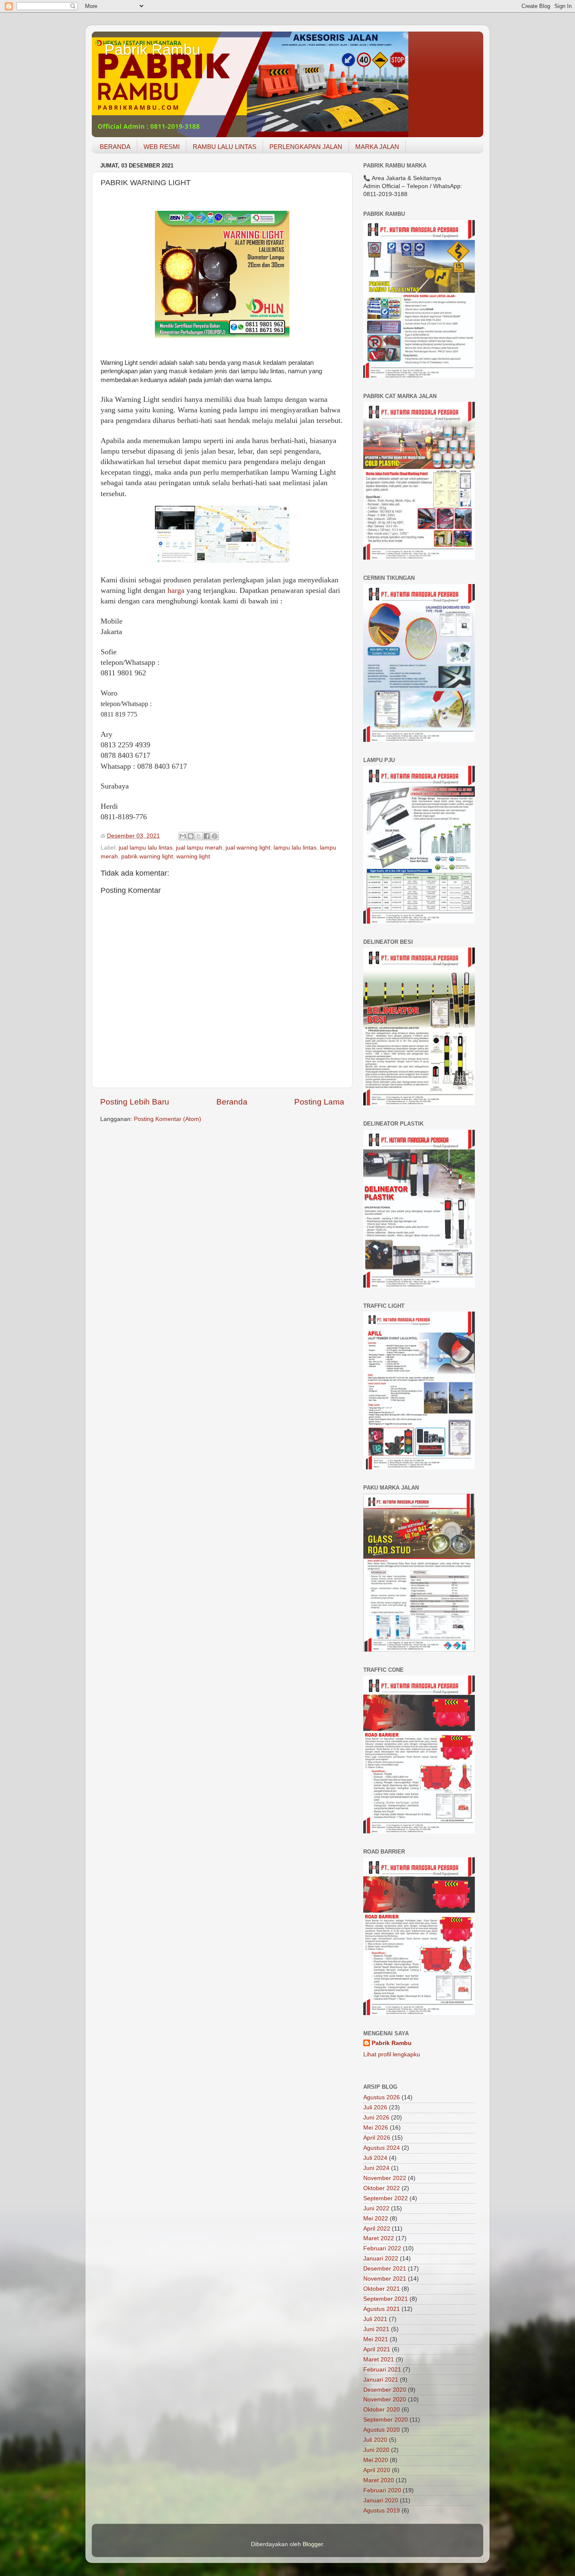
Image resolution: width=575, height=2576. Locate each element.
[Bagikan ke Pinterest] (215, 836)
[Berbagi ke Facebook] (207, 836)
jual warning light (248, 848)
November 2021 (385, 2279)
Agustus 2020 (382, 2430)
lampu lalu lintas (295, 848)
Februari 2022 (382, 2248)
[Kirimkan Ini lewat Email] (183, 836)
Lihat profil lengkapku (392, 2054)
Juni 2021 (376, 2329)
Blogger (313, 2544)
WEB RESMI (162, 147)
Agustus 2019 (382, 2511)
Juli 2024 (375, 2158)
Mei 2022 (376, 2219)
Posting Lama (319, 1102)
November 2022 (385, 2178)
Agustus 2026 (382, 2097)
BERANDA (115, 147)
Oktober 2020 (382, 2410)
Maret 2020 (379, 2480)
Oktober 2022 (382, 2188)
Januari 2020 (381, 2500)
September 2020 (386, 2420)
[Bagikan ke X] (199, 836)
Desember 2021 (385, 2269)
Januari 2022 (381, 2259)
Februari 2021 (382, 2370)
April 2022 (377, 2229)
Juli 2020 (375, 2440)
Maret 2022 (379, 2238)
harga (176, 590)
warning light (193, 856)
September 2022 (386, 2198)
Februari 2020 (382, 2490)
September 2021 (386, 2299)
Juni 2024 (376, 2168)
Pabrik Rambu (152, 49)
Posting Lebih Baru (135, 1102)
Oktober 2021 (382, 2289)
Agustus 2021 (382, 2309)
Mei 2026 (376, 2128)
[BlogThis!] (191, 836)
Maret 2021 (379, 2360)
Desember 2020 (385, 2390)
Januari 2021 (381, 2380)
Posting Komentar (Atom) (168, 1119)
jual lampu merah (199, 848)
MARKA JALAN (377, 147)
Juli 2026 (375, 2107)
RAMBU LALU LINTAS (225, 147)
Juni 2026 (376, 2118)
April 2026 (377, 2138)
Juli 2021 (375, 2319)
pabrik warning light (147, 856)
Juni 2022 (376, 2208)
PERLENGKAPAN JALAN (306, 147)
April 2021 (377, 2349)
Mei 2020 (376, 2460)
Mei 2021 (376, 2339)
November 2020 (385, 2399)
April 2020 (377, 2470)
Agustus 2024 (382, 2148)
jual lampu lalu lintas (146, 848)
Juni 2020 (376, 2450)
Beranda (232, 1102)
